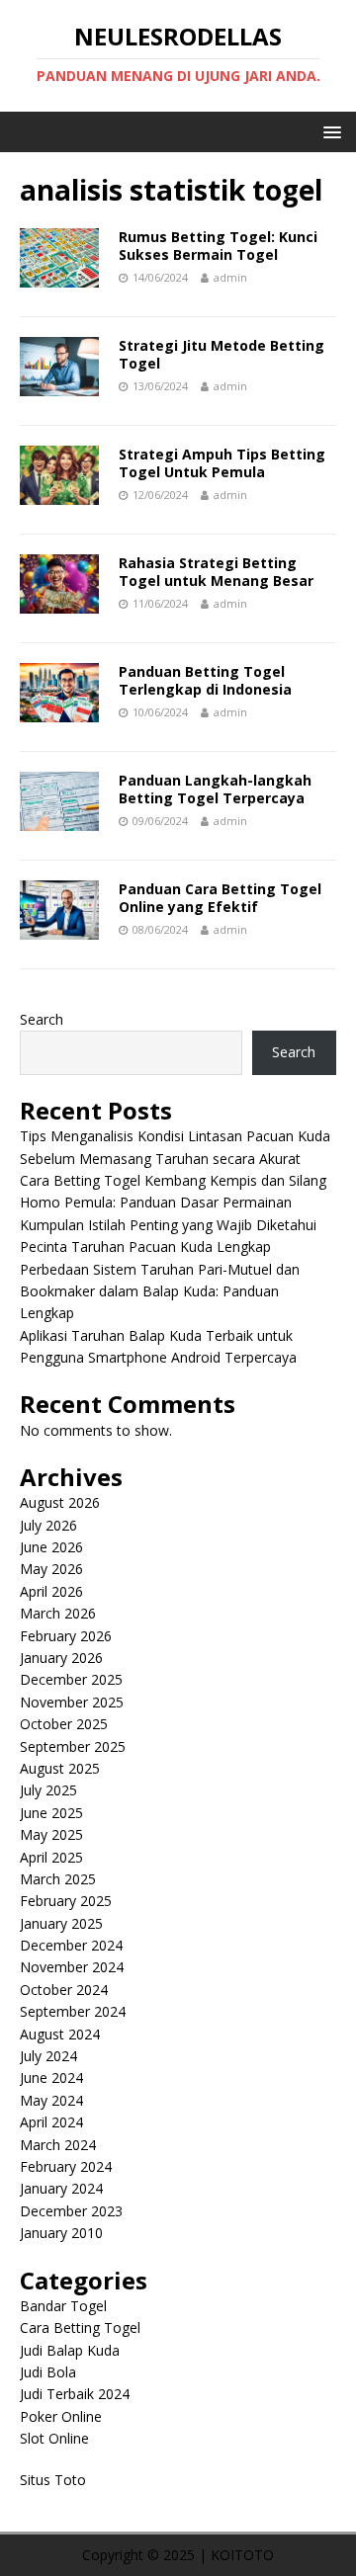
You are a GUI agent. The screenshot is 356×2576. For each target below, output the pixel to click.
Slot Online (54, 2438)
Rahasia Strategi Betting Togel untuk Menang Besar (216, 572)
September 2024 (73, 2011)
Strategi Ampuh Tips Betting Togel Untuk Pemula (222, 463)
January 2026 (61, 1658)
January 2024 (61, 2188)
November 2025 (72, 1702)
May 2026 (51, 1569)
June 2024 (51, 2077)
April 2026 (51, 1591)
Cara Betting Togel (80, 2327)
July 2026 (48, 1525)
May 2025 (51, 1834)
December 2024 (71, 1945)
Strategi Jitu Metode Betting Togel (222, 354)
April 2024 (51, 2122)
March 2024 (58, 2145)
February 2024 (66, 2166)
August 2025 (60, 1768)
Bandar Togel (63, 2306)
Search (42, 1019)
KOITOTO (242, 2555)
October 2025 (64, 1724)
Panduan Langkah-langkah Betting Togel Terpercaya (215, 789)
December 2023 (71, 2211)
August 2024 (60, 2034)
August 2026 (60, 1502)
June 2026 (51, 1547)
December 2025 (71, 1679)
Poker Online (61, 2416)
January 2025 (61, 1923)
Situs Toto (53, 2480)
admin (230, 277)
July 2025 (48, 1790)
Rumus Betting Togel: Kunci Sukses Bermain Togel (218, 246)
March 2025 (58, 1879)
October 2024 (64, 1990)
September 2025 (73, 1746)
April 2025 (51, 1857)
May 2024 (51, 2100)
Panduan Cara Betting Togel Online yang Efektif (220, 898)
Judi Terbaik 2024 (75, 2394)
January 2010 (61, 2233)
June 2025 (51, 1813)
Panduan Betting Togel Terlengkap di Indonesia (205, 680)
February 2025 (66, 1901)
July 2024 (48, 2056)
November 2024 (72, 1967)
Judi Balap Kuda (70, 2350)
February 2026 (66, 1636)
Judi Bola (48, 2372)
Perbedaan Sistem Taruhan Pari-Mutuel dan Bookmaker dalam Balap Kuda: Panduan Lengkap (160, 1291)
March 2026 (58, 1613)
